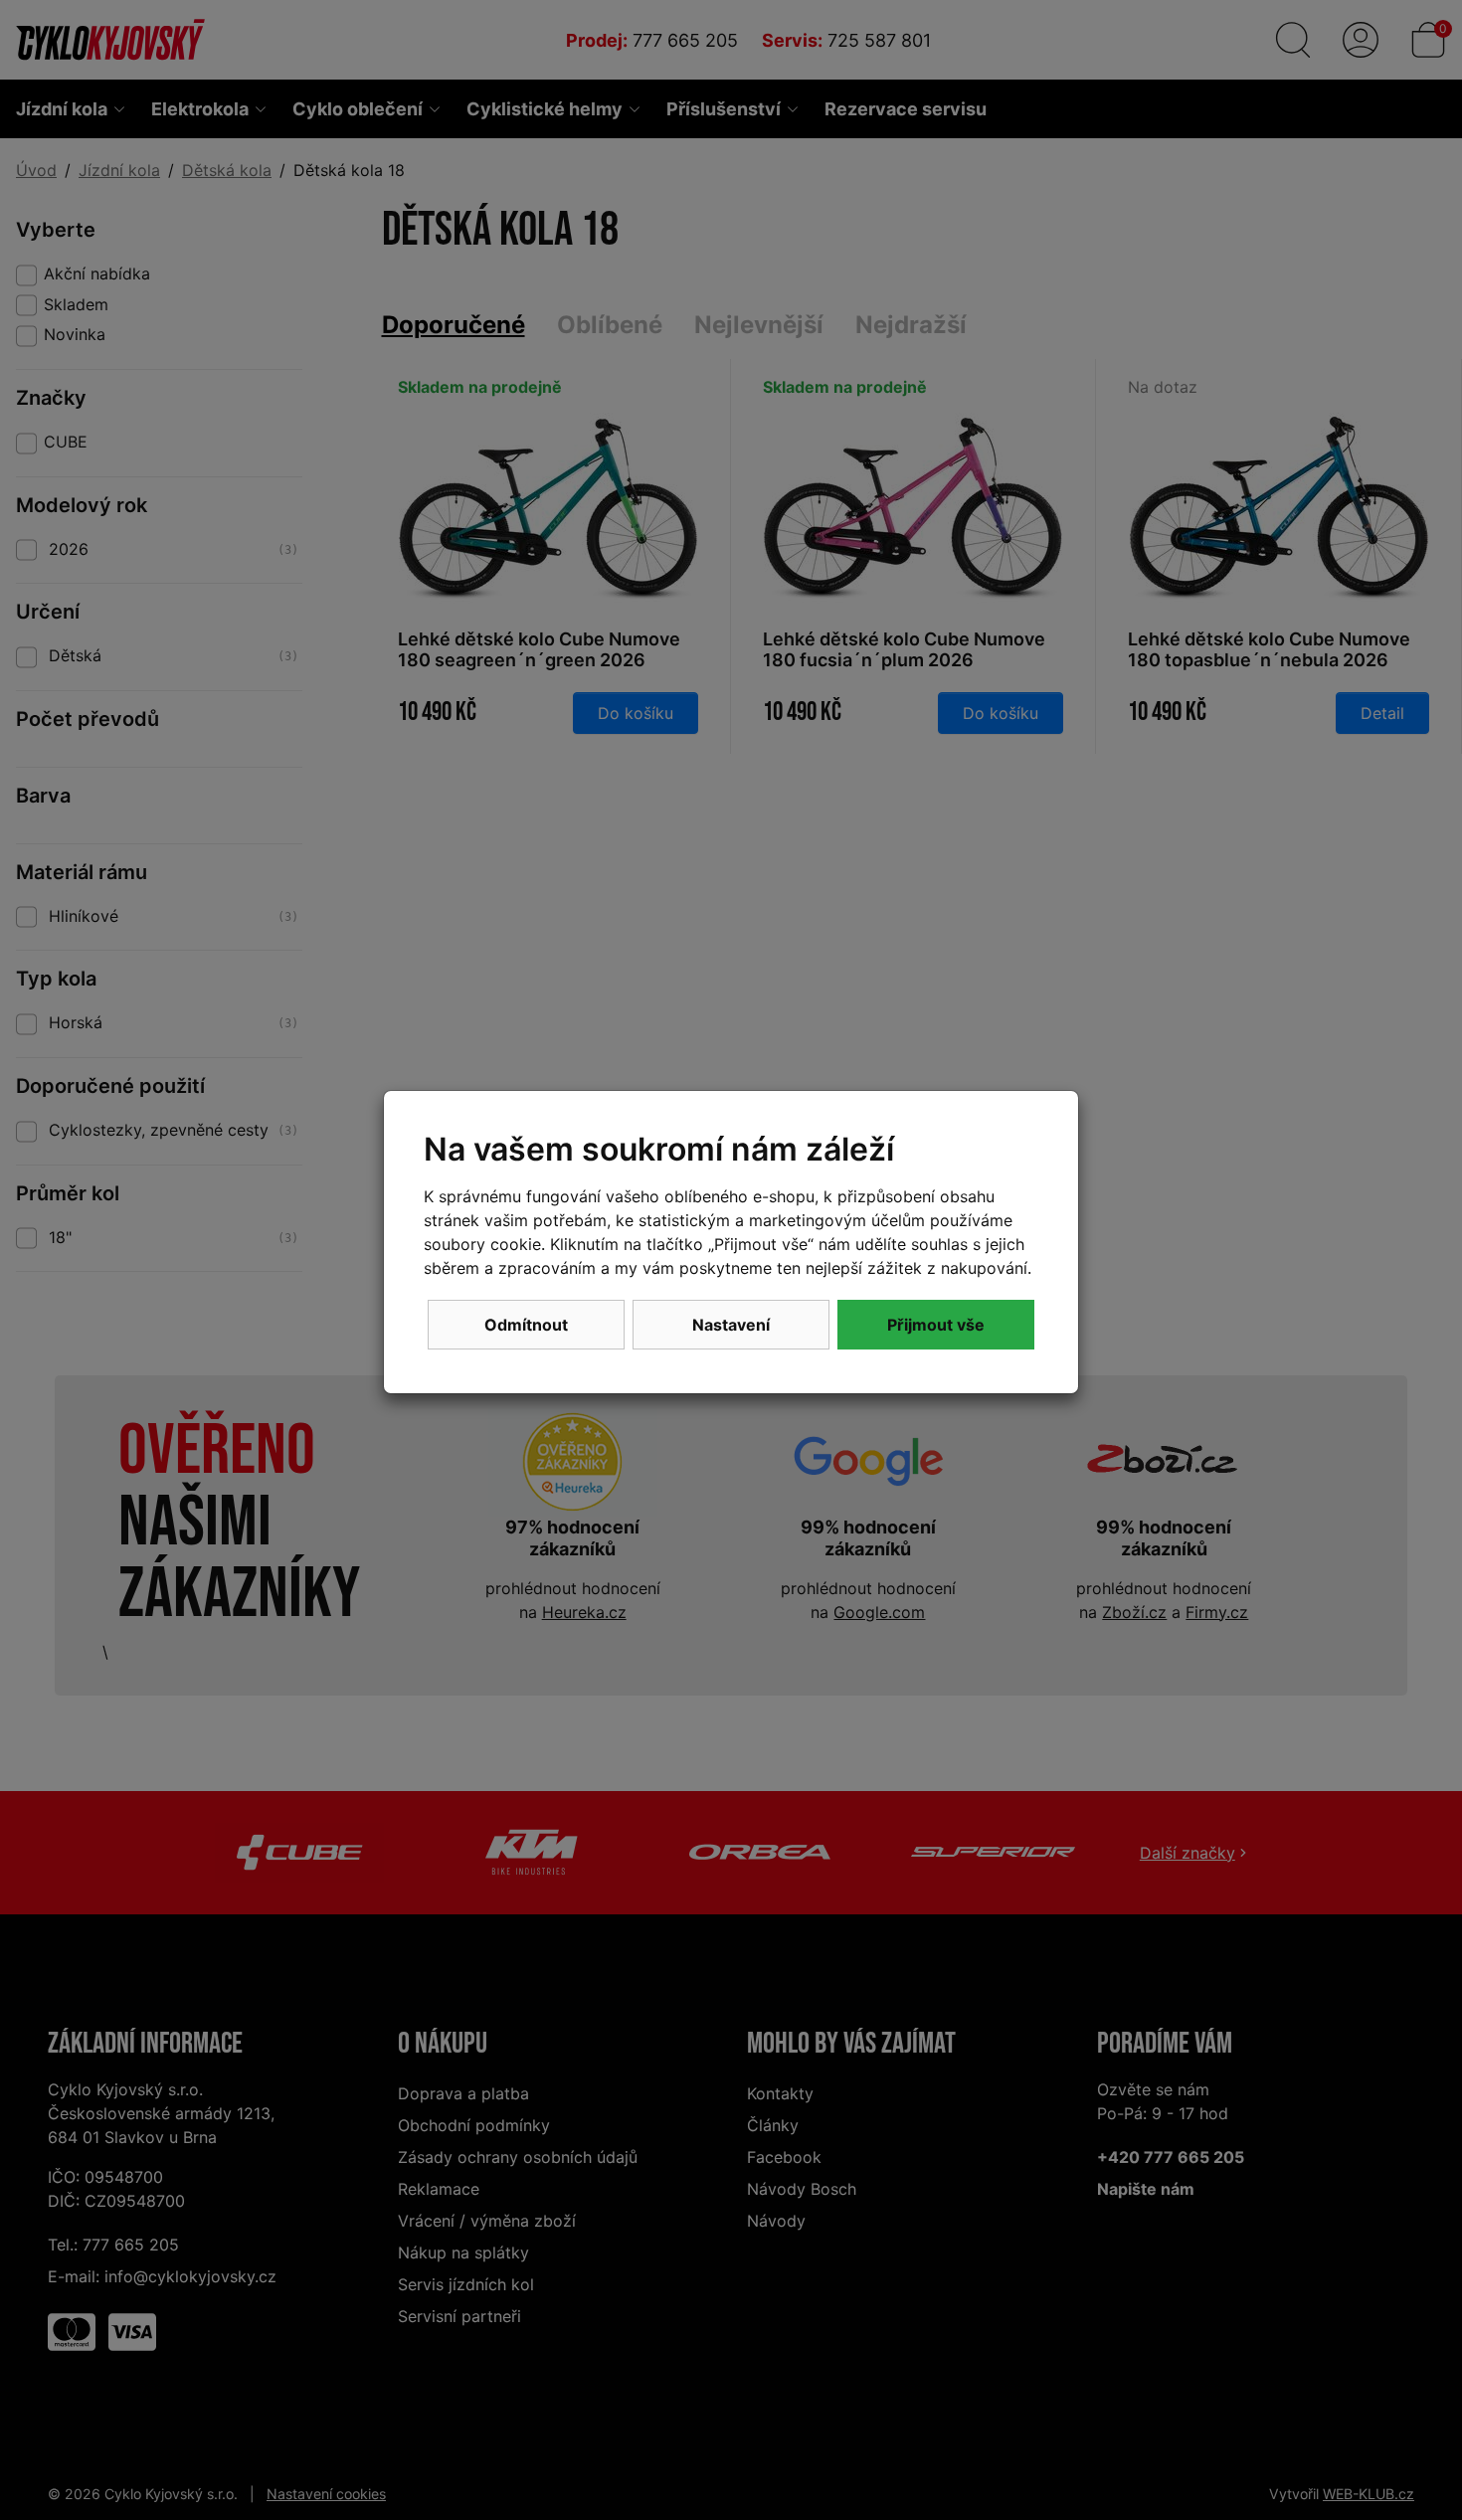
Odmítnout (526, 1325)
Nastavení (731, 1325)
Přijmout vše (936, 1325)
